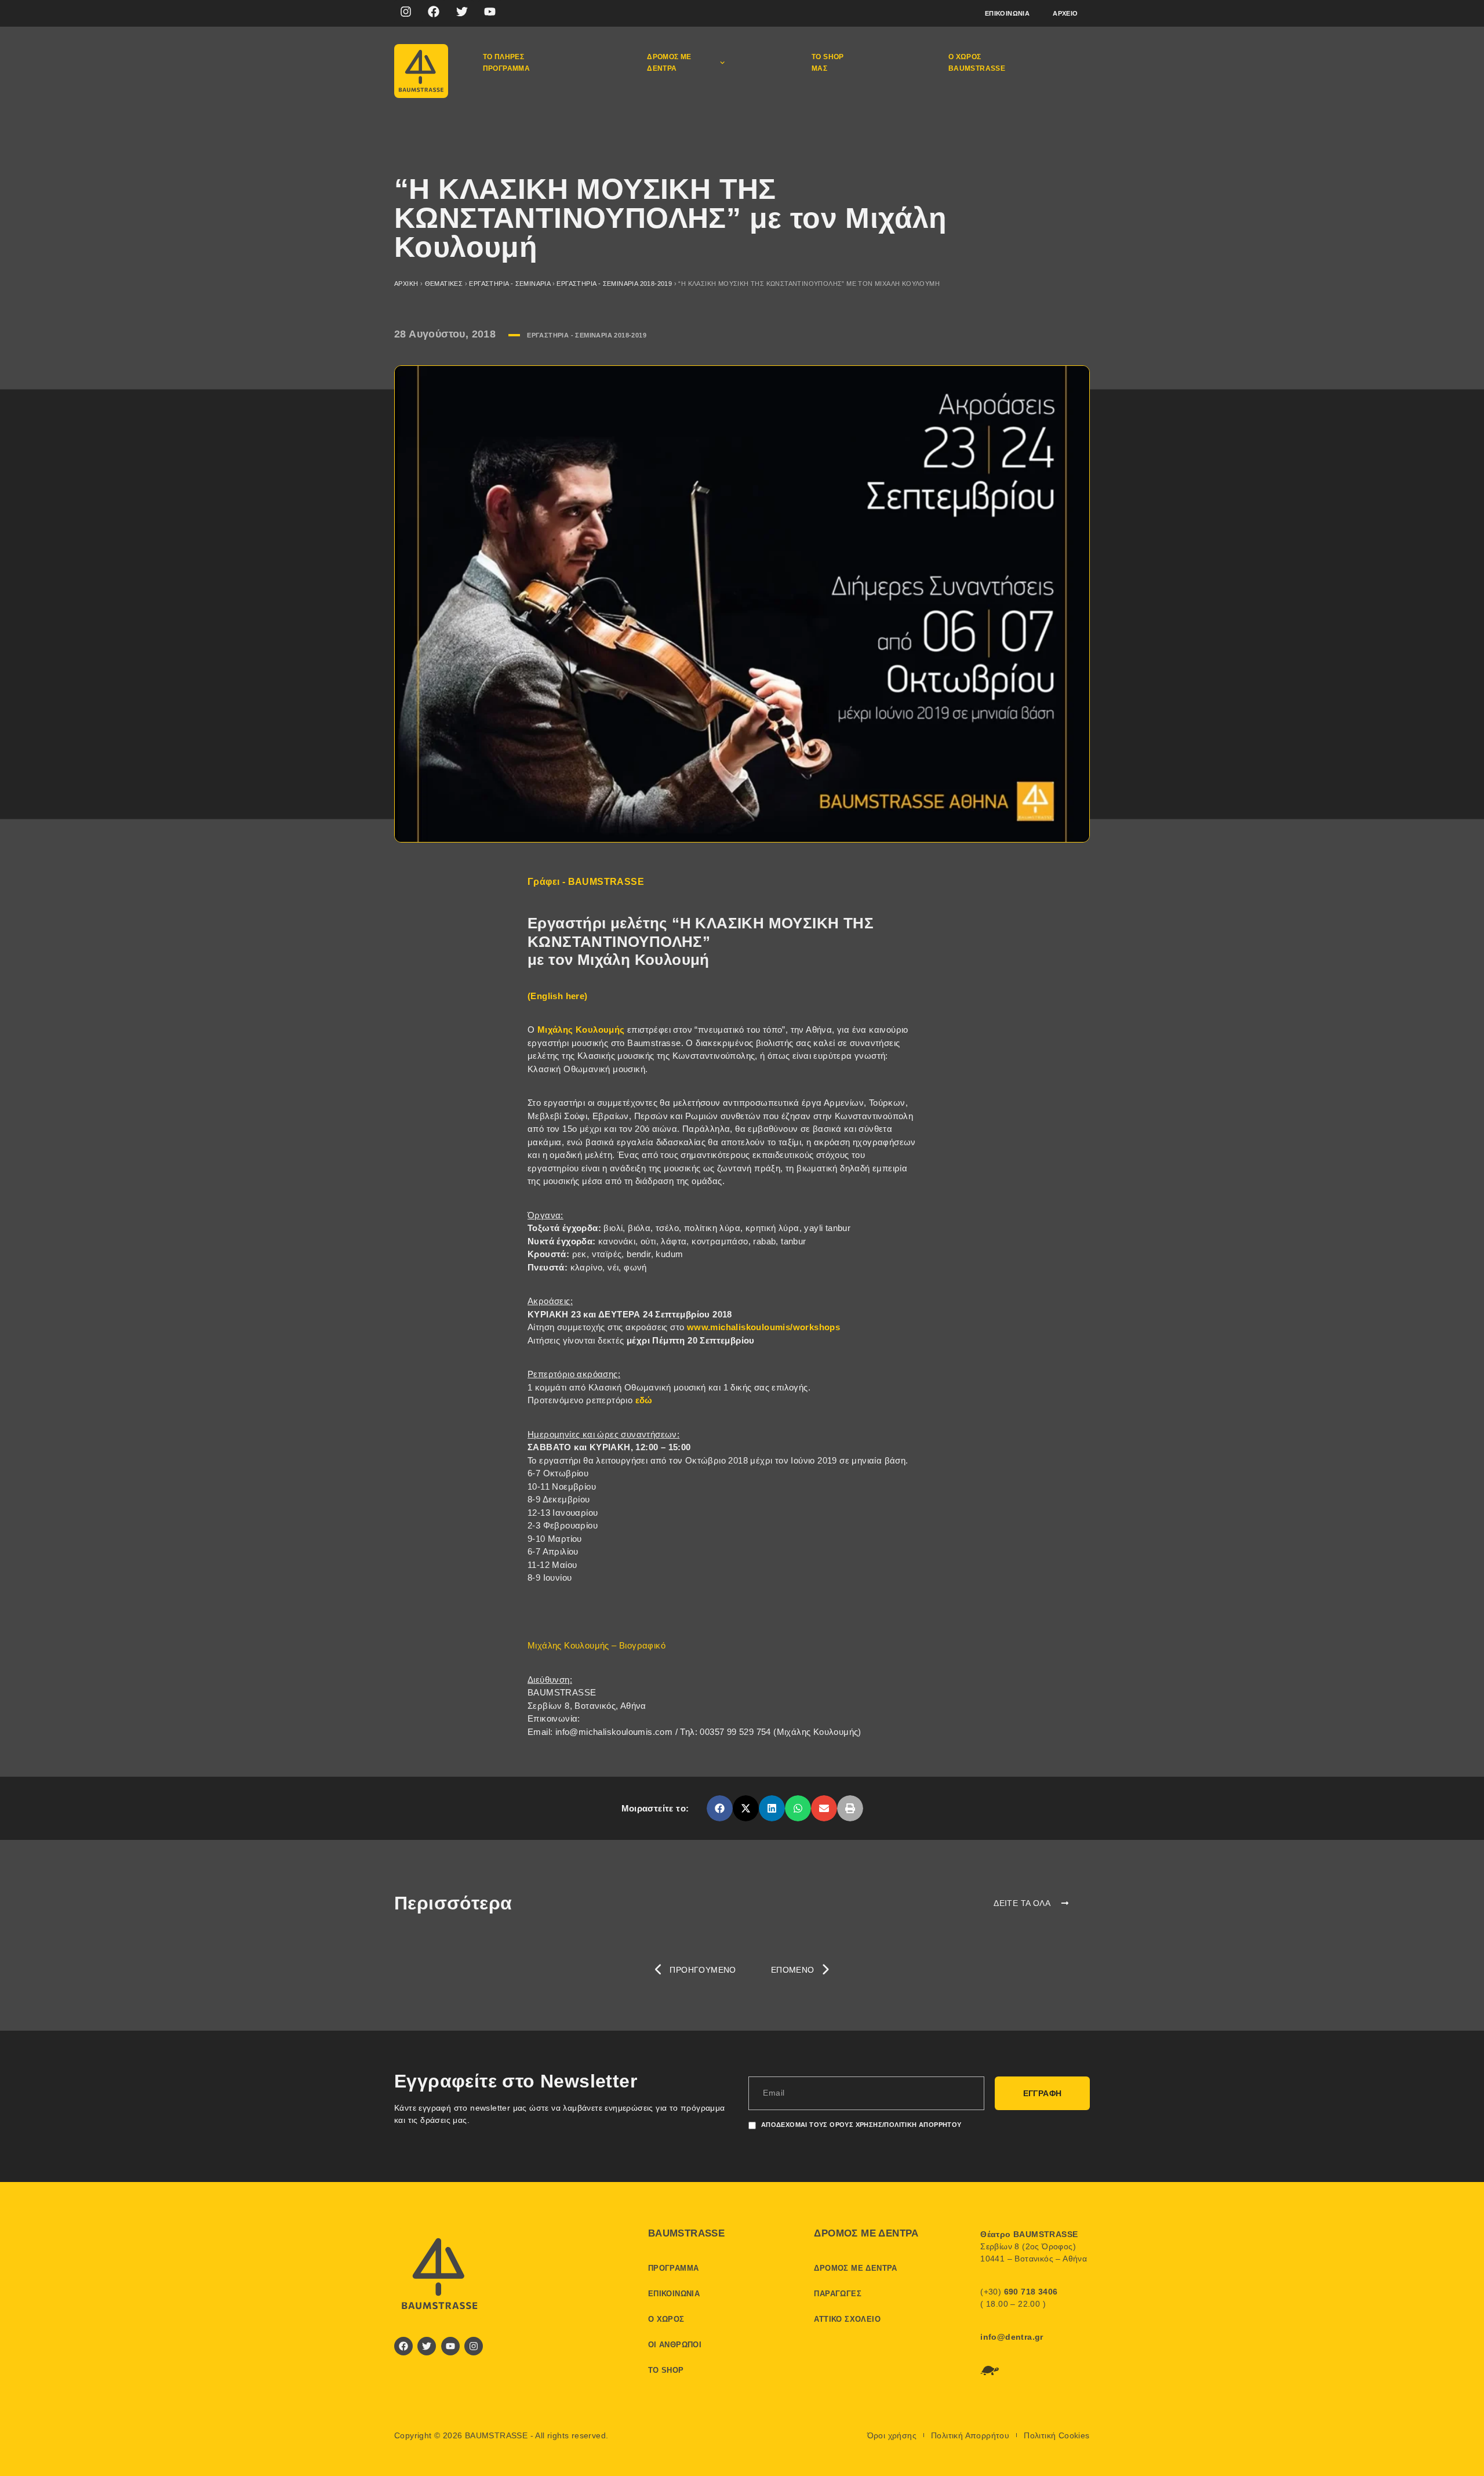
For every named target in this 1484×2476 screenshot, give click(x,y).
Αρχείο (1065, 13)
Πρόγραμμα (674, 2268)
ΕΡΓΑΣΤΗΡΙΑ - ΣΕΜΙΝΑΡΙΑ (510, 284)
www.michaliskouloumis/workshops (763, 1327)
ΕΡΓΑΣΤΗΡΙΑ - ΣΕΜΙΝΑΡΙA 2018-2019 (614, 284)
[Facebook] (434, 12)
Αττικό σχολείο (847, 2319)
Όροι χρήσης (892, 2435)
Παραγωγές (838, 2294)
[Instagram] (406, 12)
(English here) (558, 996)
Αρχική (406, 284)
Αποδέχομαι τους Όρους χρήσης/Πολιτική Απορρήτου (861, 2125)
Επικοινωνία (1007, 13)
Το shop (666, 2370)
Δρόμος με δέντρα (669, 63)
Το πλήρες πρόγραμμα (507, 63)
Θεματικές (444, 284)
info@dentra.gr (1012, 2337)
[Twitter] (462, 12)
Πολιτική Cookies (1056, 2435)
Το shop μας (828, 63)
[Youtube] (490, 12)
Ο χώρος (666, 2319)
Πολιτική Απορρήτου (970, 2435)
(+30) (1019, 2292)
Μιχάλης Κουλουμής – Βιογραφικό (596, 1645)
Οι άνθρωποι (675, 2345)
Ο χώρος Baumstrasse (977, 63)
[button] (720, 1808)
